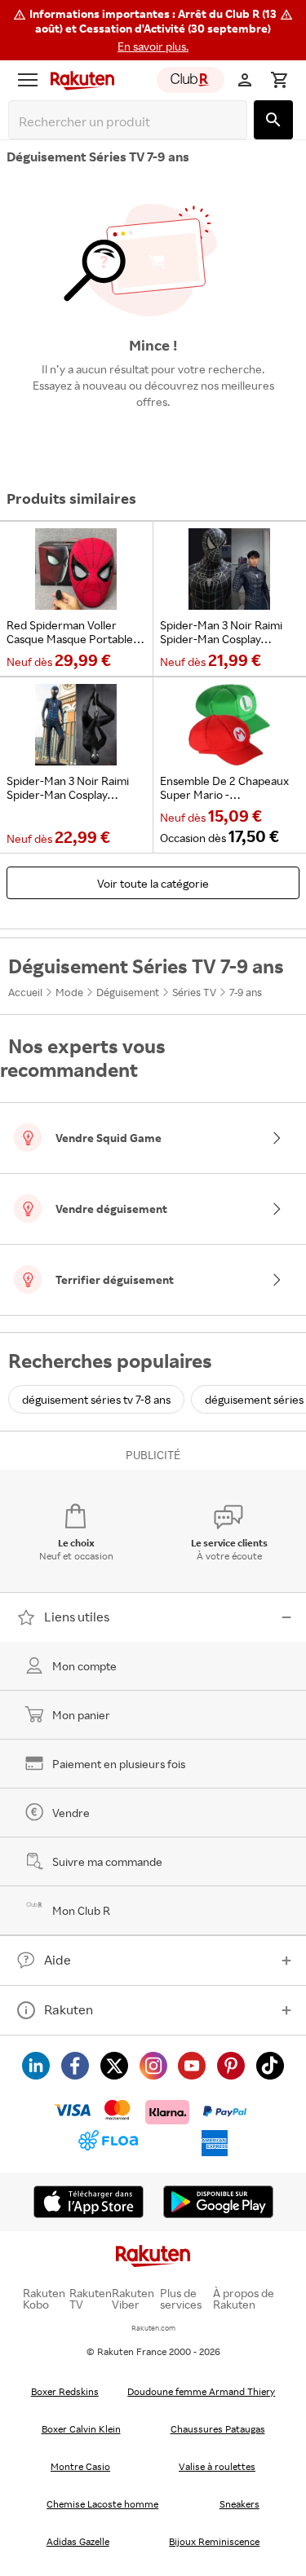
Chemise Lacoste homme (102, 2504)
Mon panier (81, 1715)
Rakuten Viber (133, 2299)
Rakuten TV (91, 2299)
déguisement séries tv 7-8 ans (96, 1399)
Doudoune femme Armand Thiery (201, 2391)
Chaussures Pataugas (218, 2429)
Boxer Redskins (65, 2391)
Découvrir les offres (153, 439)
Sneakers (239, 2504)
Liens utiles (77, 1617)
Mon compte (84, 1666)
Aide (58, 1960)
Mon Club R (81, 1910)
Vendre (71, 1813)
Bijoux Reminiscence (214, 2541)
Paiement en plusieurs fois (119, 1764)
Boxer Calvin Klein (81, 2429)
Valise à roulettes (217, 2466)
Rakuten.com (153, 2328)
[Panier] (279, 80)
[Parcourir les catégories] (28, 80)
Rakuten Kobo (44, 2299)
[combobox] (131, 122)
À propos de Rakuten (244, 2299)
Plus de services (181, 2299)
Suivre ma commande (107, 1861)
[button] (153, 30)
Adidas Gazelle (78, 2541)
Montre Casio (80, 2466)
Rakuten (69, 2009)
